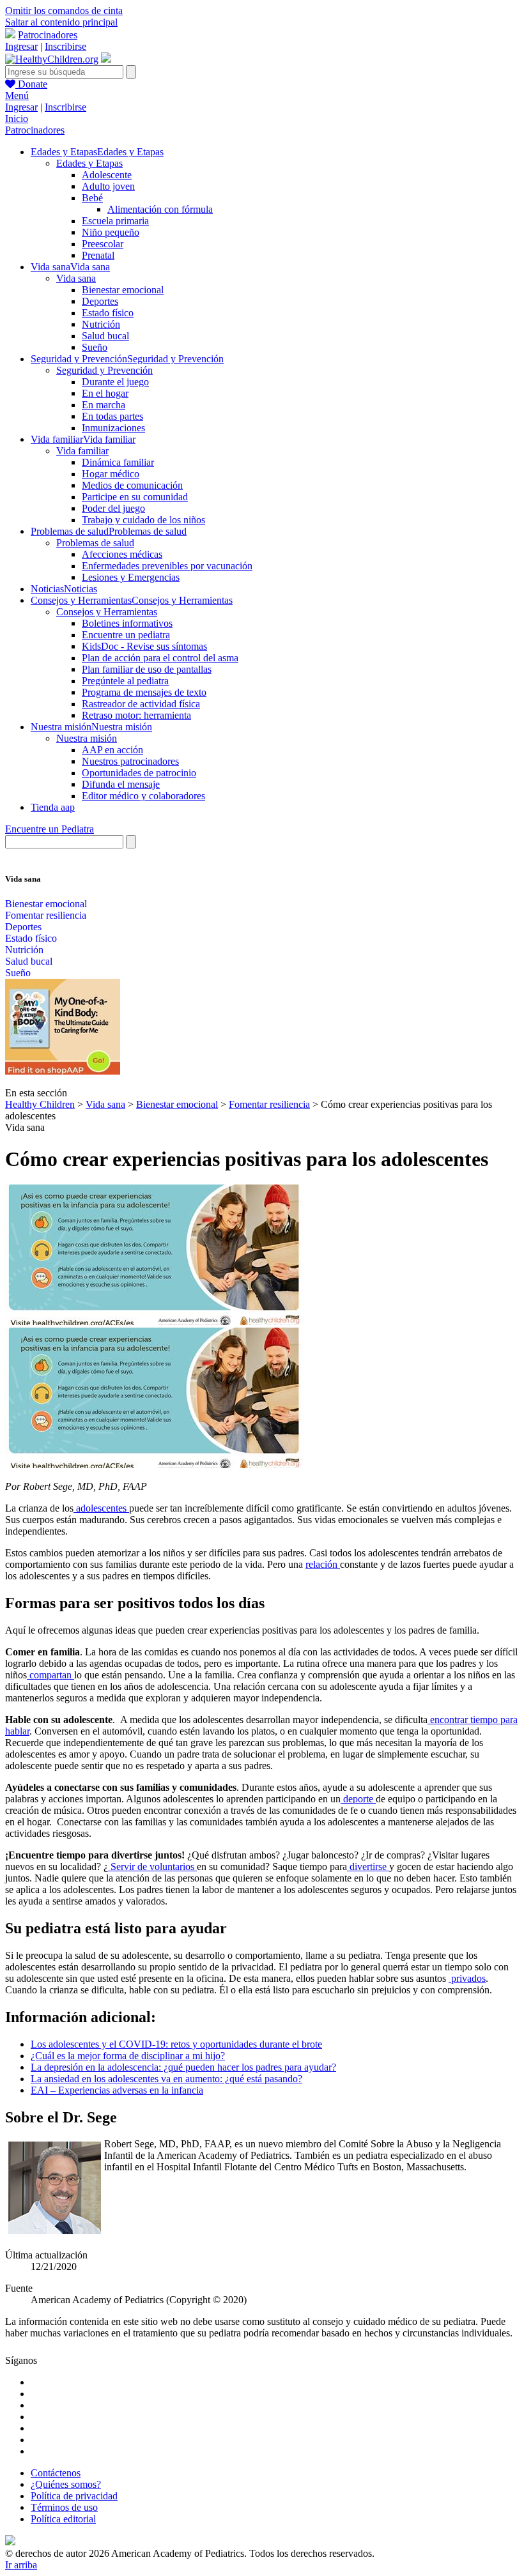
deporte (358, 1799)
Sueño (95, 347)
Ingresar (21, 46)
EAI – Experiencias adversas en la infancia (117, 2090)
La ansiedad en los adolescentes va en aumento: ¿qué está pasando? (166, 2079)
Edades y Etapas (89, 163)
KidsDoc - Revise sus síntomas (144, 646)
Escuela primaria (115, 221)
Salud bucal (105, 336)
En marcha (104, 405)
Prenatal (98, 255)
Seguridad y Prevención (104, 370)
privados (467, 1978)
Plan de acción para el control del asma (160, 658)
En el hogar (105, 393)
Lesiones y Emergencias (131, 577)
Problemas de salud (95, 543)
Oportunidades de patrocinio (139, 773)
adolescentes (101, 1508)
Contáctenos (56, 2473)
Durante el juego (115, 382)
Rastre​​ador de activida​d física (141, 704)
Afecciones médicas (122, 554)
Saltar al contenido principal (61, 22)
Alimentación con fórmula (160, 209)
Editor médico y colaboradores (143, 796)
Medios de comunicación (132, 485)
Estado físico (108, 313)
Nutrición (101, 324)
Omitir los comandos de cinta (64, 11)
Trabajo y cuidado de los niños (143, 520)
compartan (50, 1675)
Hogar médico (111, 474)
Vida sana (76, 278)
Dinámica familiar (118, 462)
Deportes (100, 301)
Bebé (92, 198)
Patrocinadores (48, 35)
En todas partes (112, 416)
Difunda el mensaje (121, 784)
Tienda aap (53, 807)
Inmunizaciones (113, 428)
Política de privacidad (74, 2496)
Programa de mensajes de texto (144, 692)
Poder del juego (113, 508)
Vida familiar (82, 451)
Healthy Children (40, 1104)
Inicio (17, 119)
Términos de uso (64, 2507)
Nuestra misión (87, 738)
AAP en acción (112, 750)
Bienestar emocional (123, 290)
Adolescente (107, 175)
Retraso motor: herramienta (136, 715)
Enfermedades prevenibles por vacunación (167, 566)
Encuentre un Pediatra (50, 829)
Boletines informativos (127, 623)
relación (323, 1564)
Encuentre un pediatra (126, 635)
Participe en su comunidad (135, 497)
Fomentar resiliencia (46, 915)
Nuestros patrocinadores (130, 761)
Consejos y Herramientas (107, 612)
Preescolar (103, 244)
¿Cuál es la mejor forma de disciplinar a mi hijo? (128, 2056)
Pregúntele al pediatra (125, 681)
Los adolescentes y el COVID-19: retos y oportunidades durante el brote (176, 2044)
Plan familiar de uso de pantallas (147, 669)
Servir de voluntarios (152, 1867)
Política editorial (63, 2519)
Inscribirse (65, 46)
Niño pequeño (111, 232)
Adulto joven (108, 186)
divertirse (368, 1867)
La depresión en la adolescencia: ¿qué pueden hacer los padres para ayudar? (183, 2067)
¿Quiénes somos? (66, 2484)
